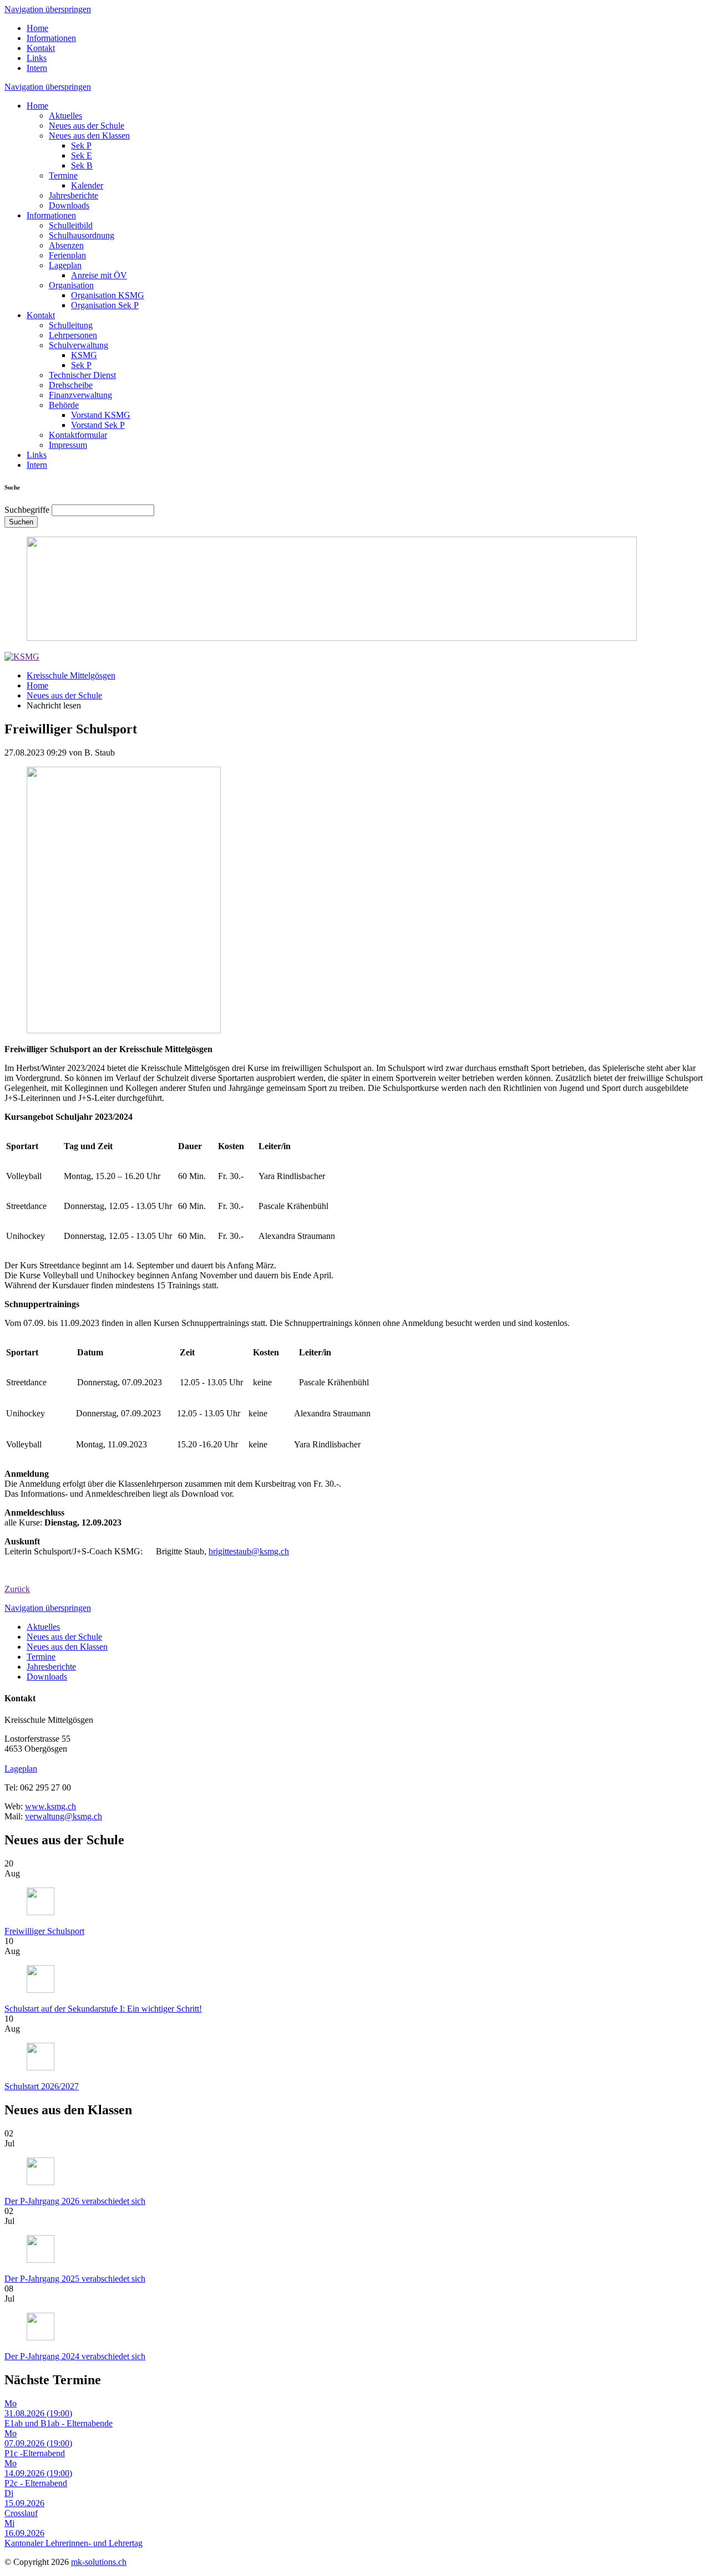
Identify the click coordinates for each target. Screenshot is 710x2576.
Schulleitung (71, 325)
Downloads (69, 205)
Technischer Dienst (82, 375)
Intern (37, 68)
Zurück (17, 1589)
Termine (63, 175)
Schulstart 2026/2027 (42, 2086)
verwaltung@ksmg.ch (64, 1816)
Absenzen (66, 245)
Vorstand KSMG (101, 415)
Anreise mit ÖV (99, 275)
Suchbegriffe (27, 510)
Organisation (71, 285)
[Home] (22, 657)
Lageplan (65, 265)
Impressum (68, 445)
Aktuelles (65, 116)
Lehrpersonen (73, 335)
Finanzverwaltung (80, 395)
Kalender (87, 185)
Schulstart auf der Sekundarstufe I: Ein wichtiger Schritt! (103, 2009)
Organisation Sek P (105, 305)
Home (37, 28)
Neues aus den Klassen (89, 136)
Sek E (82, 155)
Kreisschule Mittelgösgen (71, 675)
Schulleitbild (71, 225)
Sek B (82, 165)
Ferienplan (67, 255)
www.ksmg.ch (50, 1806)
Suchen (21, 522)
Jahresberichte (73, 195)
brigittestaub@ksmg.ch (249, 1551)
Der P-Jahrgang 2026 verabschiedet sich (75, 2201)
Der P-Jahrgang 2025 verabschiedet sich (75, 2279)
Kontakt (41, 48)
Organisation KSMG (108, 295)
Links (37, 58)
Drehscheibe (71, 385)
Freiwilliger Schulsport (44, 1931)
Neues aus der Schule (87, 126)
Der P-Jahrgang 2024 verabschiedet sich (75, 2356)
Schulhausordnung (82, 235)
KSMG (84, 355)
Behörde (64, 405)
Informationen (51, 38)
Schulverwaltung (78, 345)
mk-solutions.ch (99, 2562)
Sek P (81, 146)
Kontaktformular (78, 435)
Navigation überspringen (48, 9)
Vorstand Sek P (98, 425)
